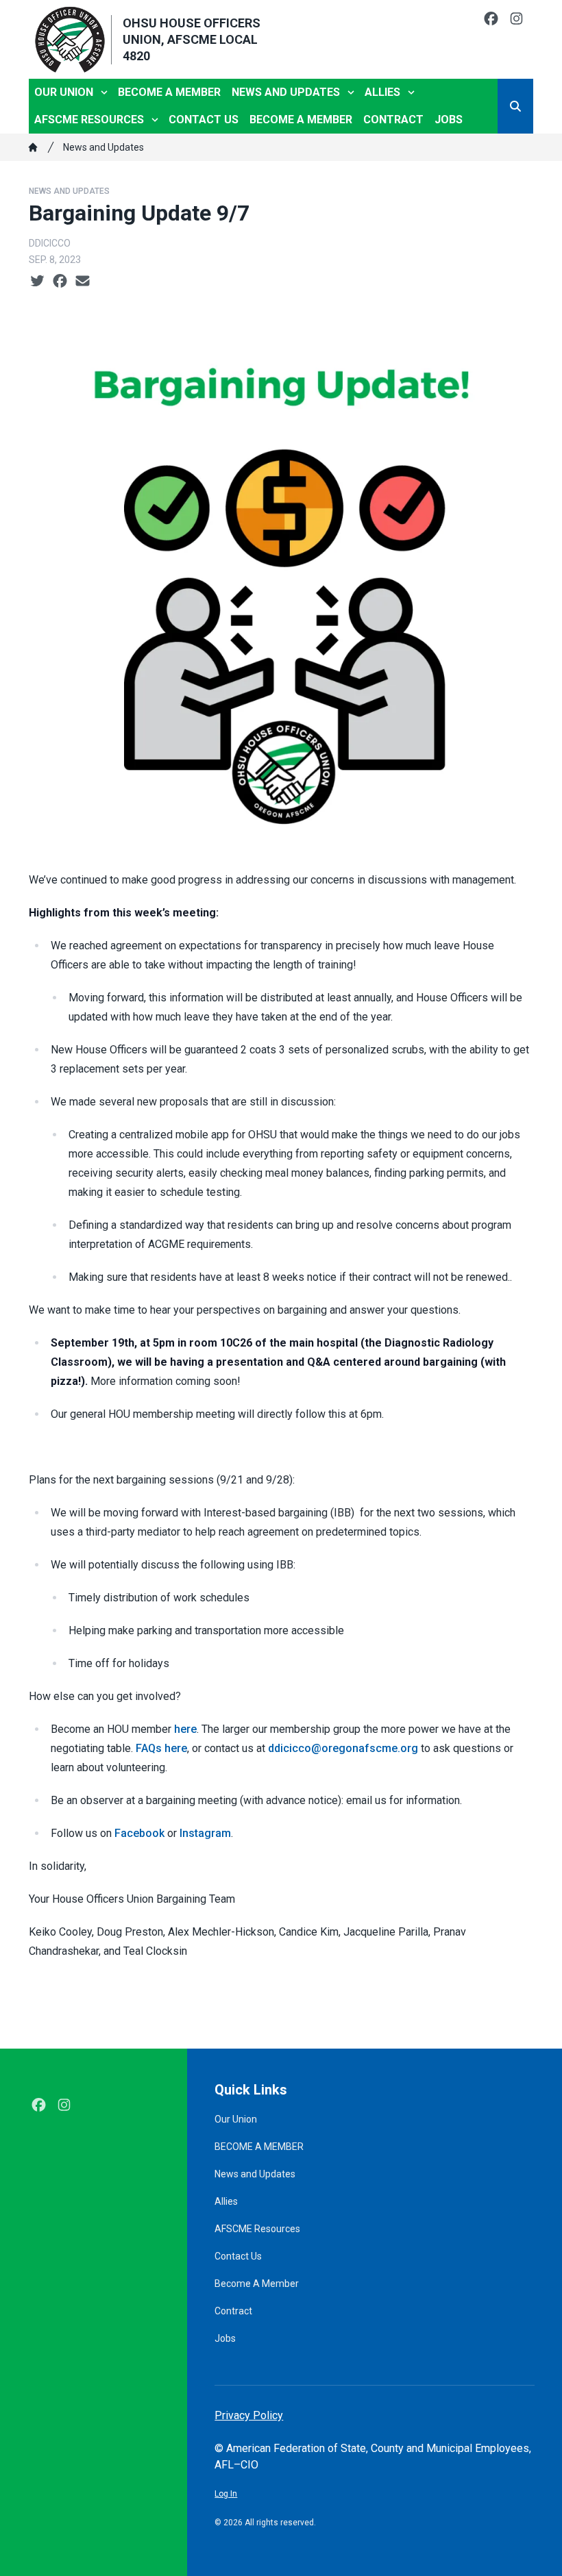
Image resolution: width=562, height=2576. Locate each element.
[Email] (83, 282)
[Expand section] (104, 92)
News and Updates (286, 92)
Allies (382, 92)
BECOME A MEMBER (169, 92)
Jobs (449, 120)
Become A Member (301, 120)
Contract (393, 120)
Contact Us (204, 120)
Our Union (64, 92)
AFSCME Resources (89, 120)
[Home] (33, 147)
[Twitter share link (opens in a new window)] (37, 282)
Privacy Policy (249, 2415)
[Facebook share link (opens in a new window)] (60, 282)
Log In (226, 2494)
